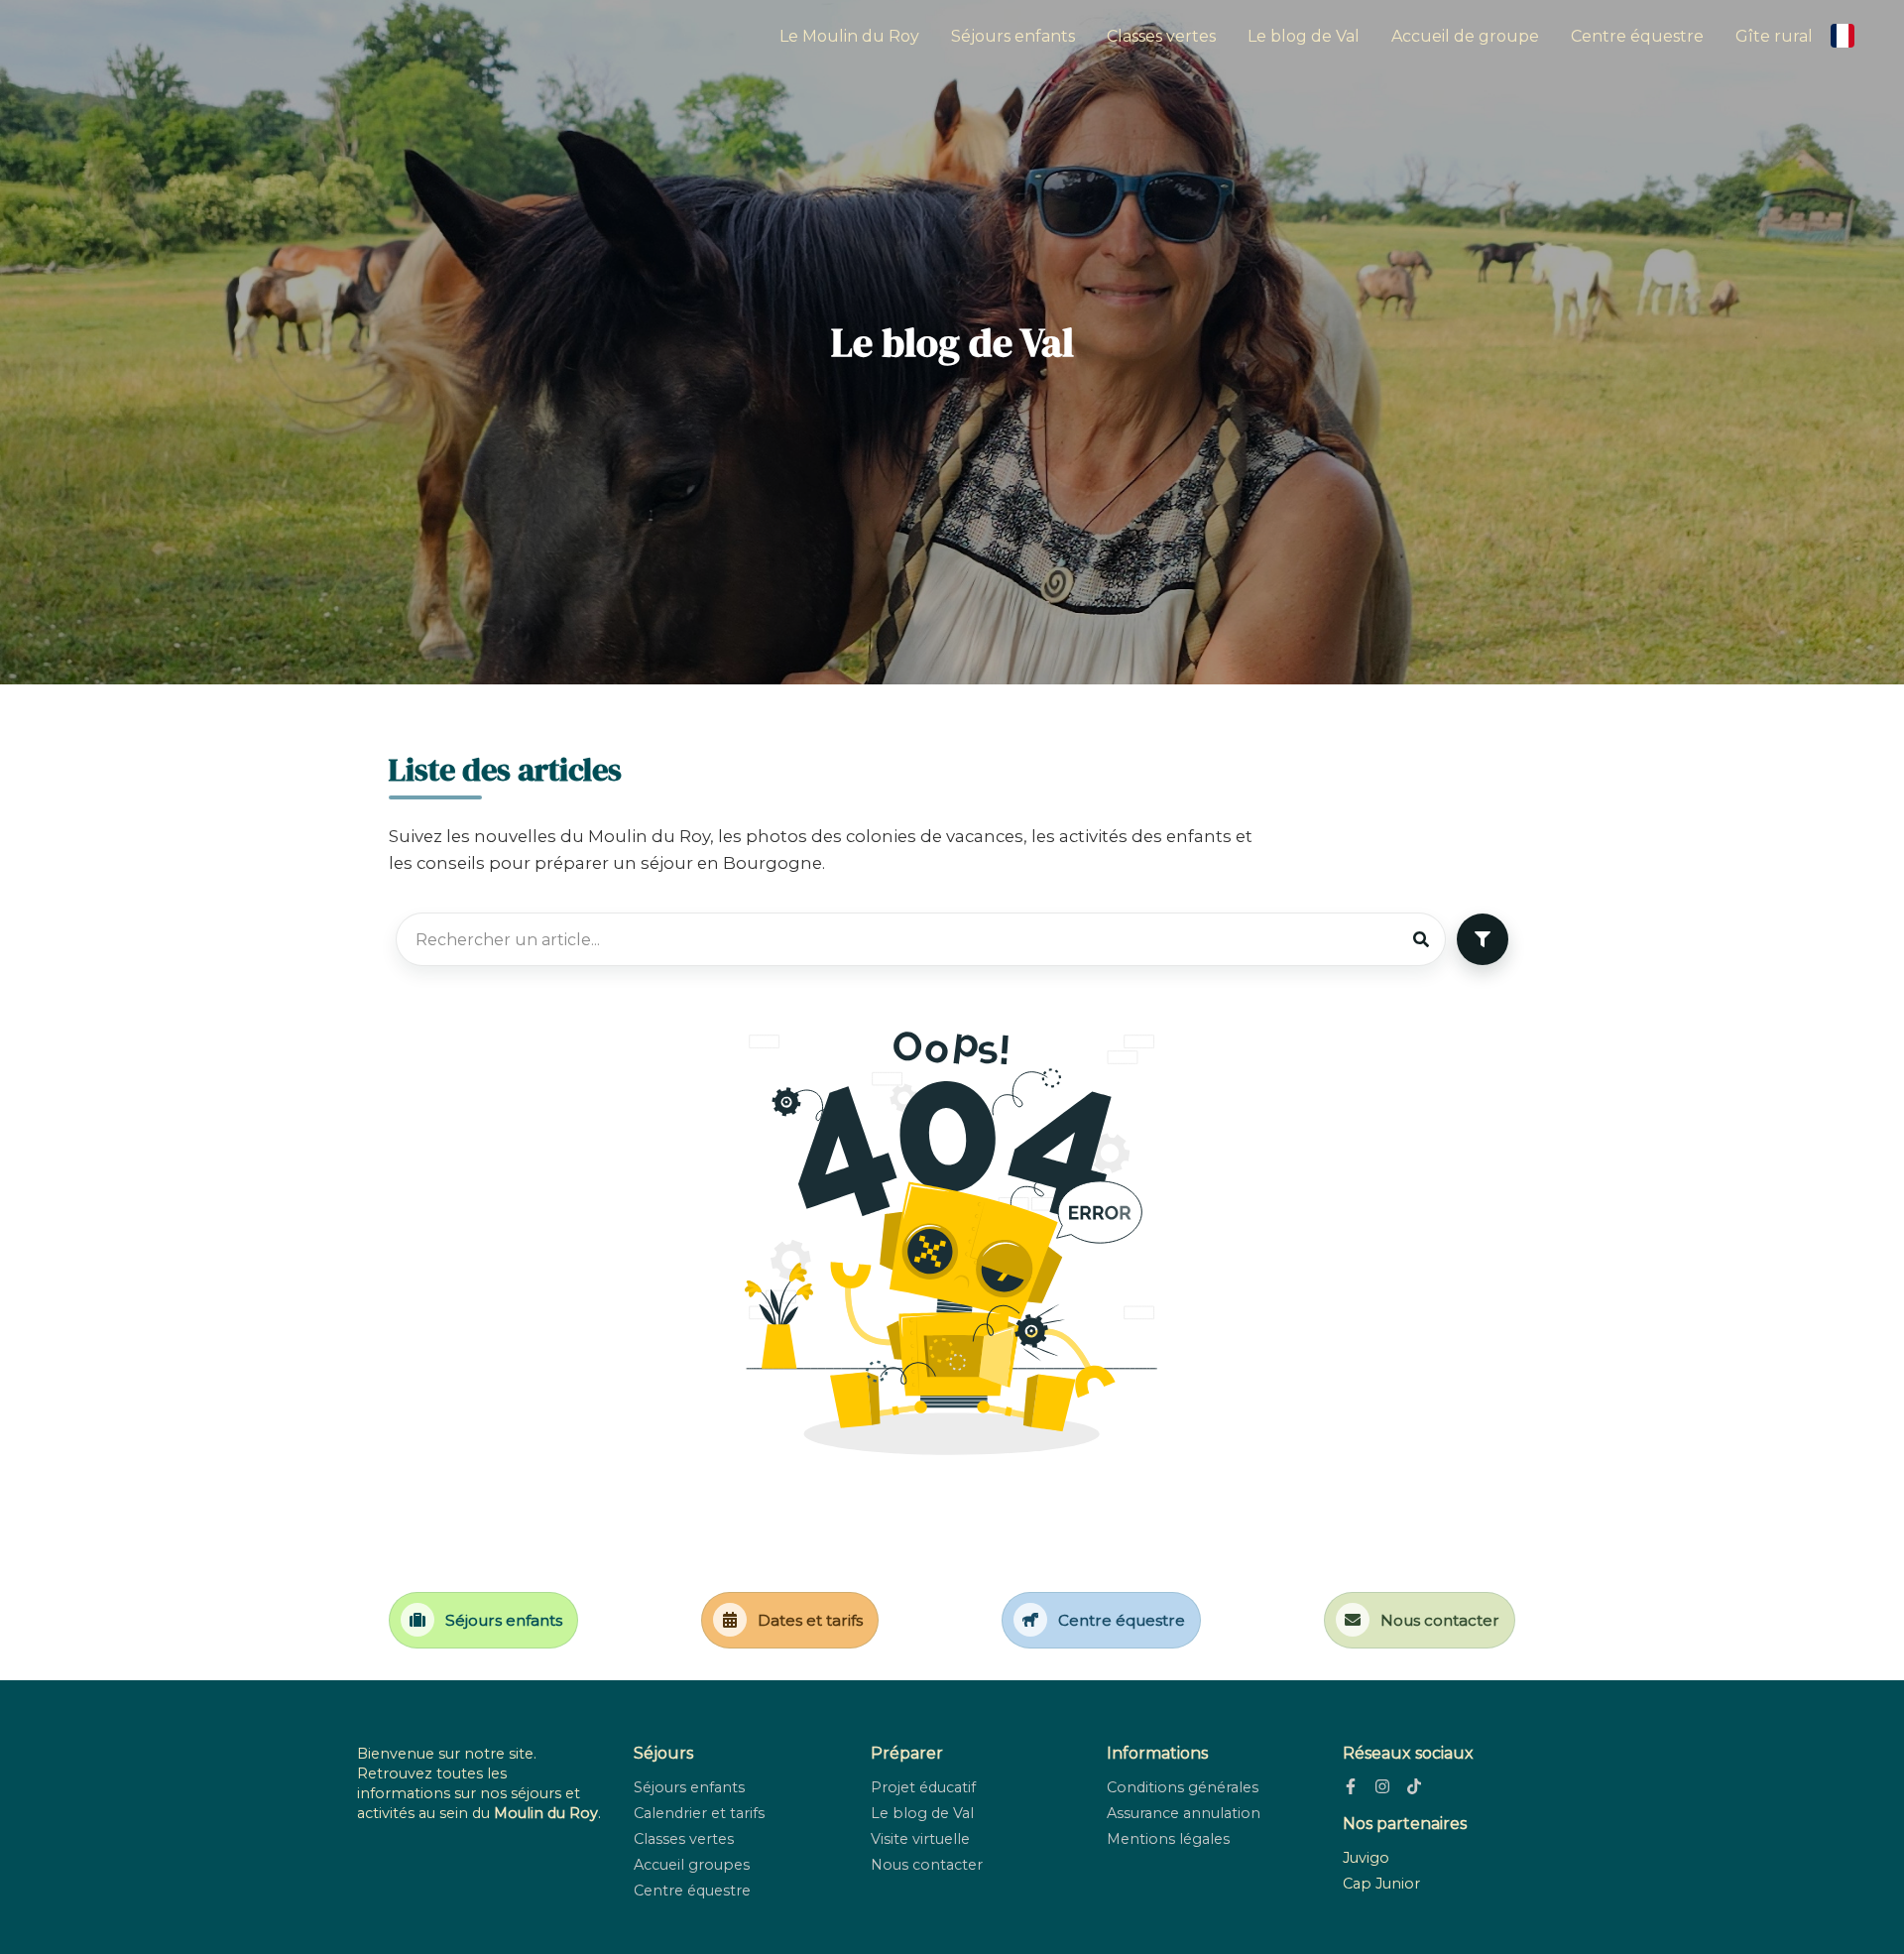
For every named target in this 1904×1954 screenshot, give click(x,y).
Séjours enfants (1013, 36)
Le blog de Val (1304, 36)
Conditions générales (1183, 1787)
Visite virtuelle (920, 1839)
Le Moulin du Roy (849, 36)
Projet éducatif (923, 1787)
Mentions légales (1168, 1839)
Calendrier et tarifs (699, 1813)
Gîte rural (1774, 36)
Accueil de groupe (1465, 36)
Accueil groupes (692, 1865)
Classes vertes (1161, 36)
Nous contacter (927, 1865)
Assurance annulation (1184, 1813)
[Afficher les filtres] (1483, 939)
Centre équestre (1637, 36)
